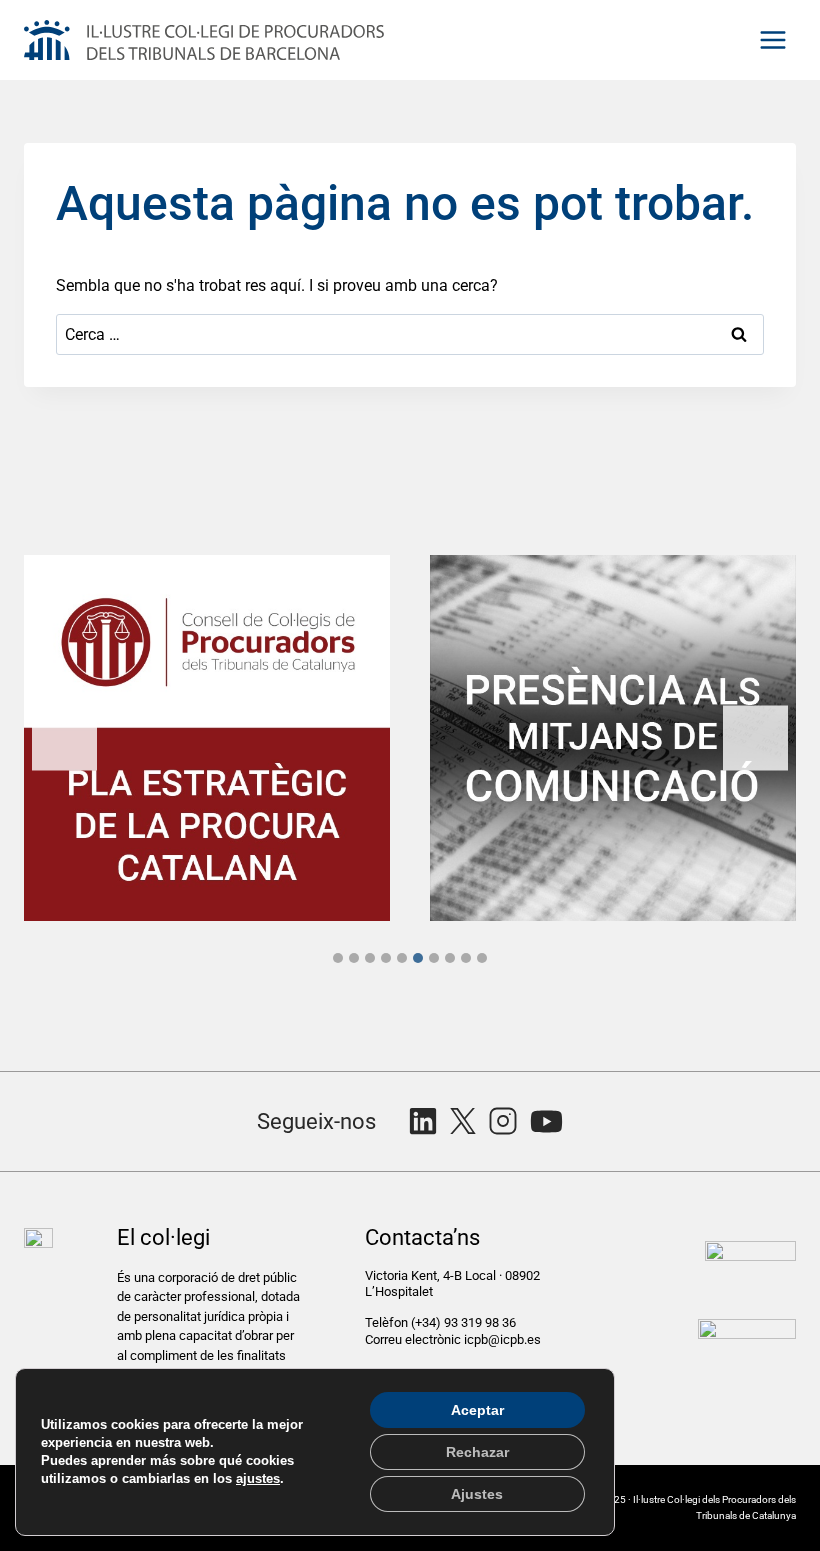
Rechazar (477, 1452)
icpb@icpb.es (502, 1339)
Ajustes (477, 1494)
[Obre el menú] (772, 39)
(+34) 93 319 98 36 (465, 1322)
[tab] (338, 958)
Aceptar (477, 1410)
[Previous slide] (64, 737)
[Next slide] (755, 737)
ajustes (258, 1478)
